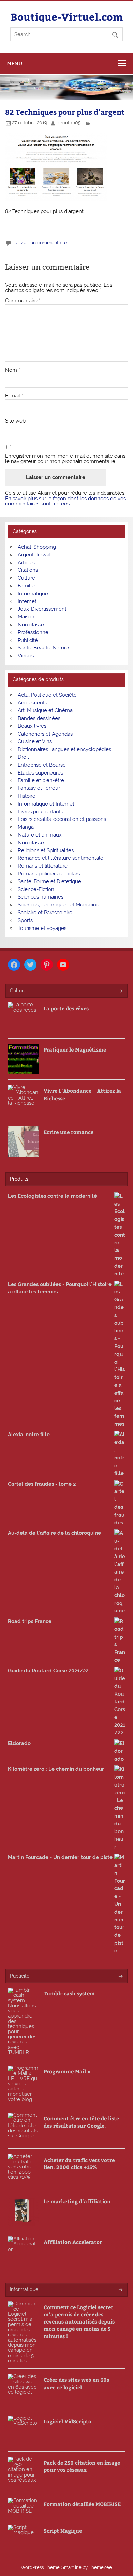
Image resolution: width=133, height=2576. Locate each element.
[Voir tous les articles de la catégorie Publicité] (120, 1977)
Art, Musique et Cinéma (45, 710)
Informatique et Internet (46, 804)
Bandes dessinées (39, 718)
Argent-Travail (34, 555)
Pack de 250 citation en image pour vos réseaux (82, 2466)
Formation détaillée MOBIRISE (82, 2504)
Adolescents (32, 703)
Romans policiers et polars (49, 874)
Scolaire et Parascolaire (45, 913)
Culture (26, 578)
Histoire (27, 796)
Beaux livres (32, 726)
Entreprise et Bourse (42, 765)
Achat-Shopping (37, 547)
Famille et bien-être (41, 780)
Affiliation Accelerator (73, 2242)
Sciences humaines (41, 897)
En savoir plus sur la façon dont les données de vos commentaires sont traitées (65, 501)
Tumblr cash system (69, 1993)
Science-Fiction (36, 889)
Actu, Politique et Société (47, 695)
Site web (15, 421)
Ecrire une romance (69, 1132)
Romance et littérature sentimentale (61, 858)
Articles (26, 563)
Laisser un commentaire (40, 243)
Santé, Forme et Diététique (49, 881)
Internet (27, 601)
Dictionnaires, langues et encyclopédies (64, 749)
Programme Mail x (67, 2071)
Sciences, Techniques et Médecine (58, 905)
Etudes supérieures (40, 773)
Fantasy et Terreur (39, 788)
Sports (25, 920)
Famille (26, 586)
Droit (23, 757)
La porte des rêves (66, 1008)
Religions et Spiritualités (46, 850)
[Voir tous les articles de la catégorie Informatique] (120, 2290)
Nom (13, 370)
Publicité (28, 640)
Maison (26, 617)
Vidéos (26, 656)
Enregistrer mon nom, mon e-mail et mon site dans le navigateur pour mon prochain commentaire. (65, 459)
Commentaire (23, 301)
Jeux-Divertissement (42, 609)
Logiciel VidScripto (68, 2421)
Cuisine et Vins (35, 741)
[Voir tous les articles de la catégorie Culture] (120, 991)
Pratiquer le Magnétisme (75, 1049)
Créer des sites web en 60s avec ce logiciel (76, 2383)
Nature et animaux (40, 835)
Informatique (33, 594)
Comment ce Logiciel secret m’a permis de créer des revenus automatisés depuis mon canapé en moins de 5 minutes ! (79, 2321)
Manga (26, 827)
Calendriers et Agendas (45, 734)
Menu (15, 64)
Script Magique (63, 2531)
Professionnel (34, 632)
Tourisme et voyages (42, 928)
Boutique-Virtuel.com (67, 17)
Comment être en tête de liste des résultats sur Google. (81, 2122)
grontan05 (69, 123)
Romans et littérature (43, 866)
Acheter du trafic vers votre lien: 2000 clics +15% (79, 2163)
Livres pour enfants (40, 812)
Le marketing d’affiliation (77, 2201)
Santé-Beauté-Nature (43, 648)
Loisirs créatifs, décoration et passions (62, 819)
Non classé (31, 625)
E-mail (14, 396)
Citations (28, 570)
